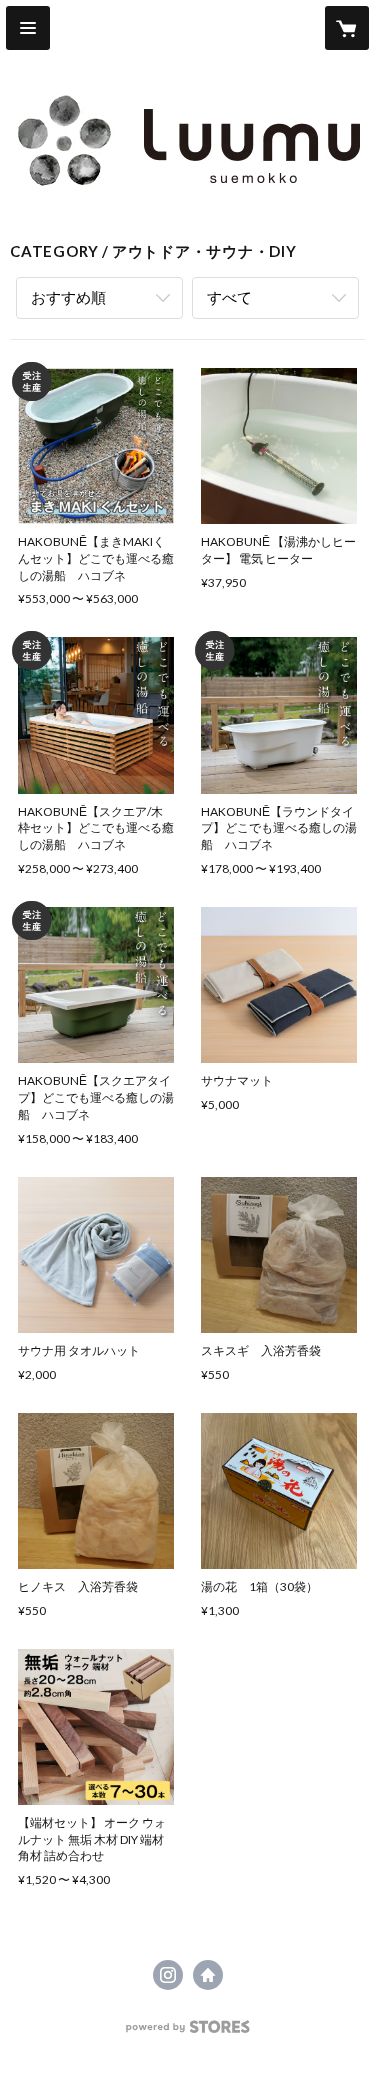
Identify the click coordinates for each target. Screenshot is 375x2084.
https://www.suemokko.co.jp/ (208, 1975)
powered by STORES (187, 2032)
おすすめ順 (68, 297)
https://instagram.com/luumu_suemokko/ (168, 1975)
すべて (229, 297)
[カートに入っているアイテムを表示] (347, 28)
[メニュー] (28, 28)
